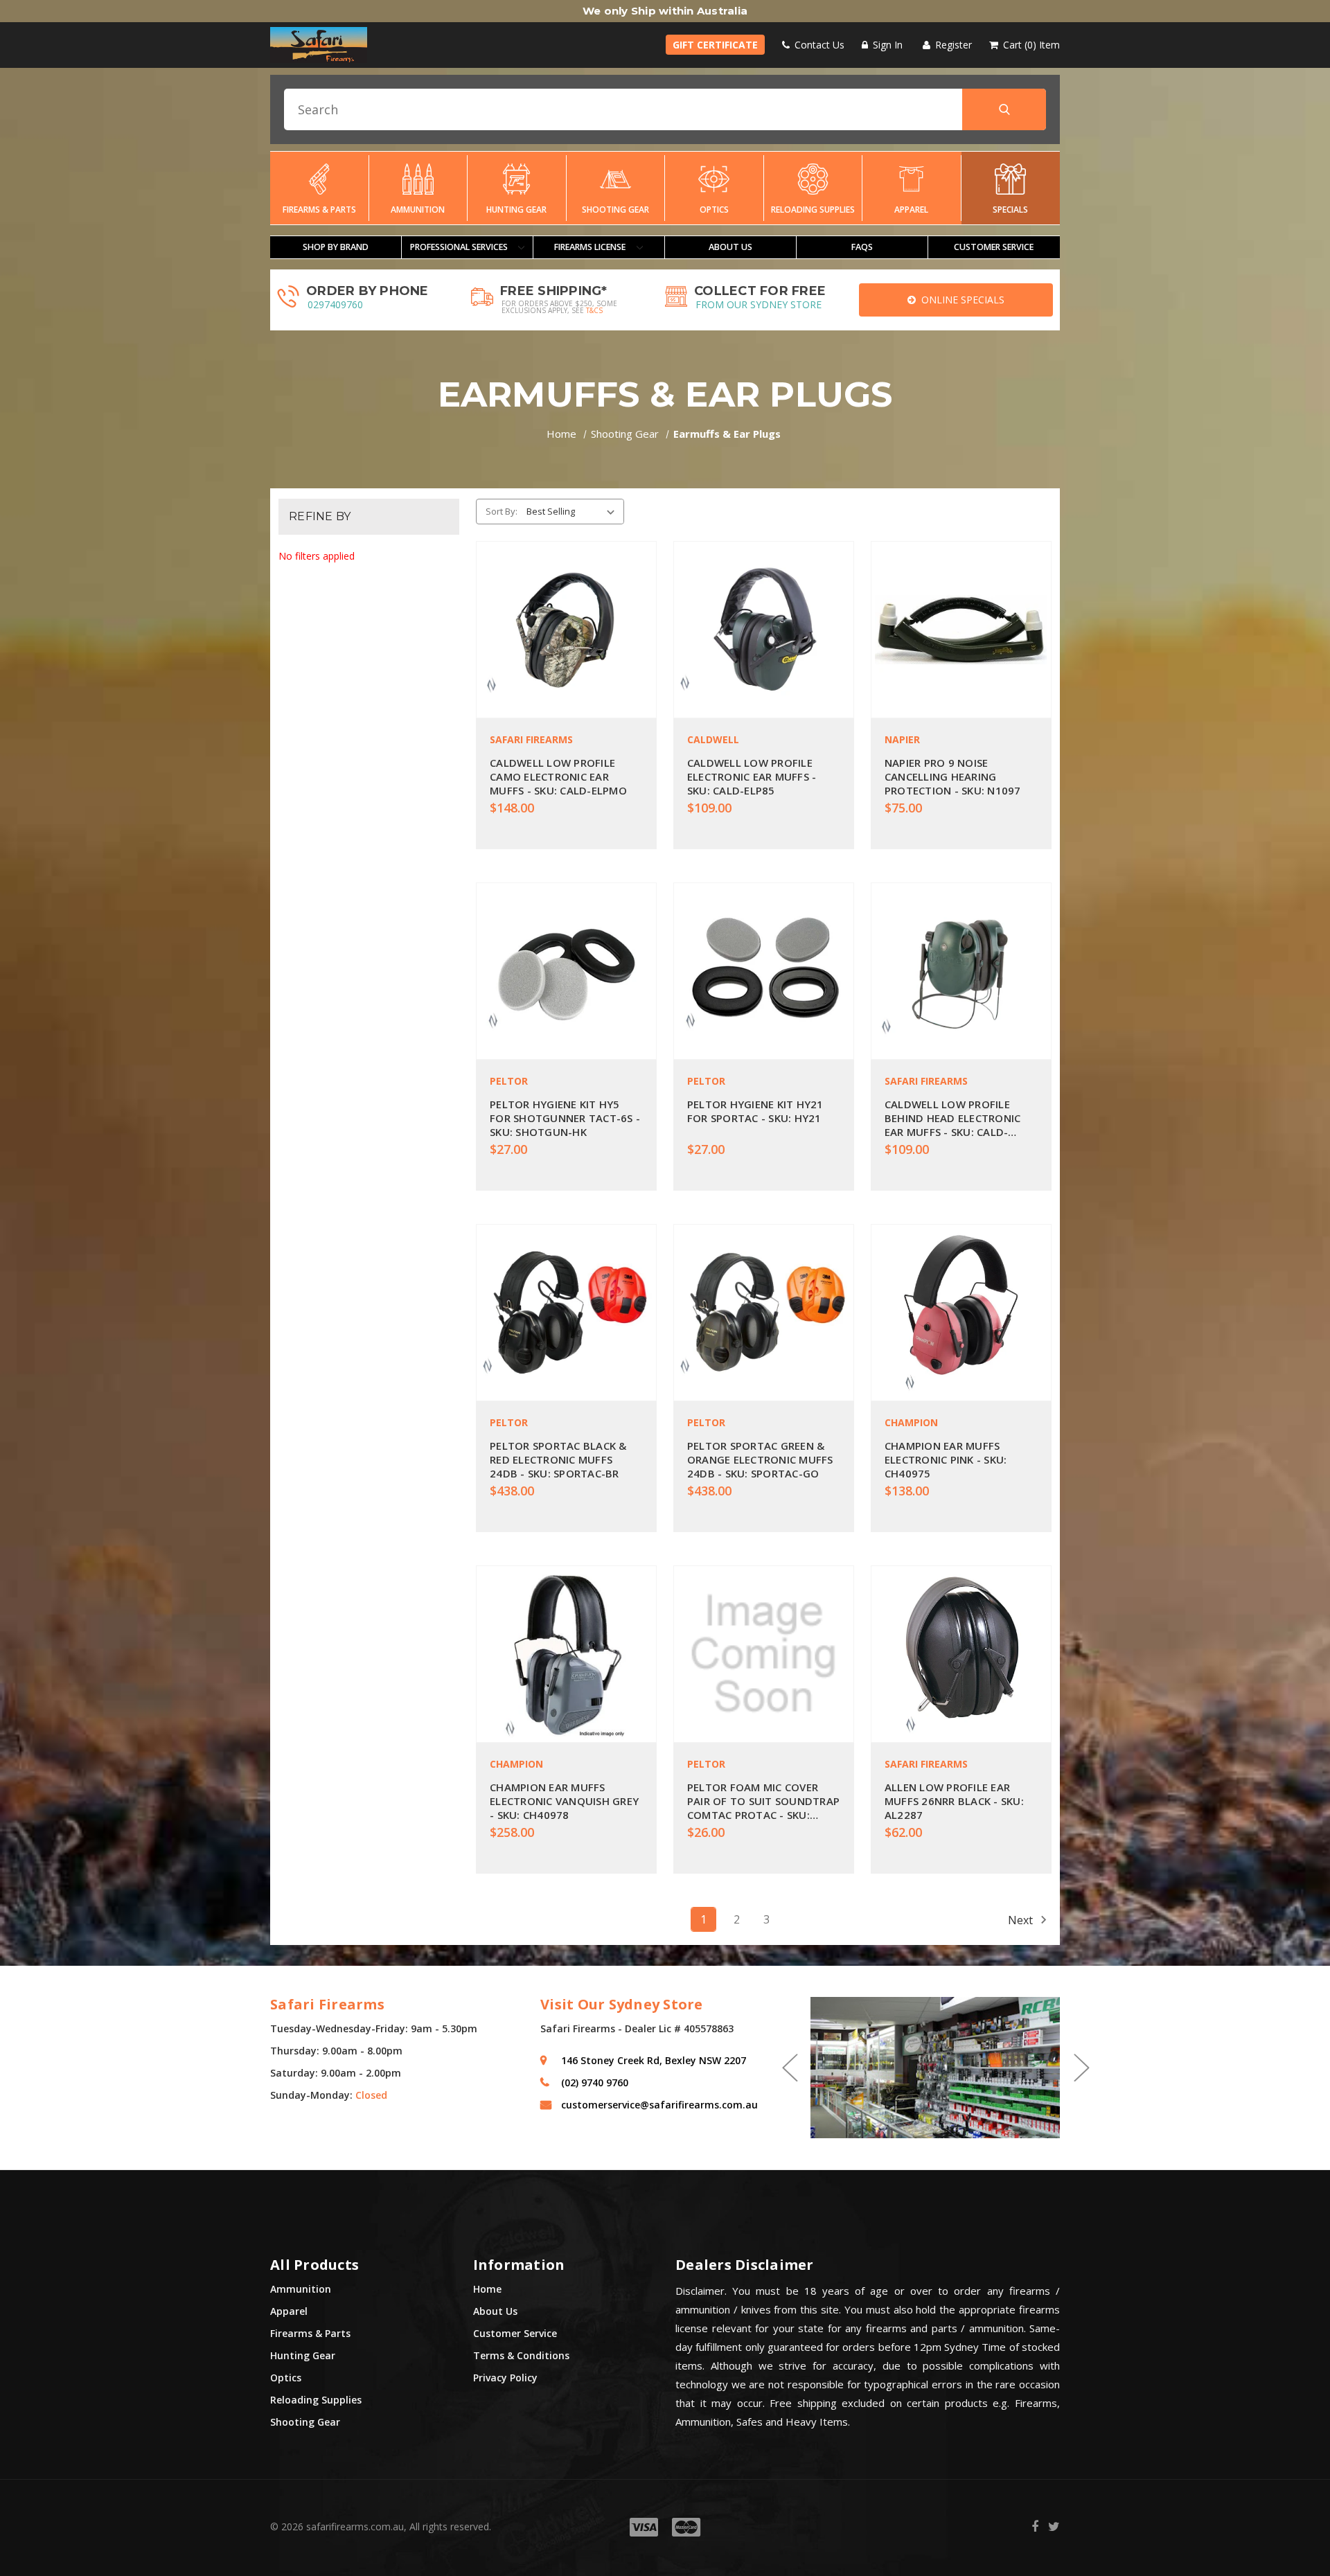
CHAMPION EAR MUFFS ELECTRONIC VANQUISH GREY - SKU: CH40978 (564, 1801)
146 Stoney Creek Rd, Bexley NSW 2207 (654, 2060)
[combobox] (665, 109)
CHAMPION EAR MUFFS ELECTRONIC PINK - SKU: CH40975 (946, 1459)
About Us (730, 247)
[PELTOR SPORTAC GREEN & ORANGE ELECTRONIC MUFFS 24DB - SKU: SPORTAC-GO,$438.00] (764, 1313)
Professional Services (460, 247)
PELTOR (509, 1081)
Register (952, 45)
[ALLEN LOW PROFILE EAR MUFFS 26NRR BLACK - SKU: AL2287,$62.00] (961, 1654)
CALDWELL (713, 739)
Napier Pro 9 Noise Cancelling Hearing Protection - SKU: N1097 (953, 776)
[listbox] (573, 511)
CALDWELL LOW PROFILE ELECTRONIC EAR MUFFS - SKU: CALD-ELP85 (752, 776)
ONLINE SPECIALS (960, 300)
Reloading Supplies (813, 210)
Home (487, 2289)
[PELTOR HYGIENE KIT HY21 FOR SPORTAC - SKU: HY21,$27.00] (764, 971)
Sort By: (502, 511)
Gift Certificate (715, 45)
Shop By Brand (336, 247)
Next (1022, 1919)
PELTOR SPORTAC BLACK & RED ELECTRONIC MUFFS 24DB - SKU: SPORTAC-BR (558, 1459)
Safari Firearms (531, 739)
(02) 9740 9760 (595, 2082)
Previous (789, 2068)
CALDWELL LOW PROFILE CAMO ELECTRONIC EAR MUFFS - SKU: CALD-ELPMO (558, 776)
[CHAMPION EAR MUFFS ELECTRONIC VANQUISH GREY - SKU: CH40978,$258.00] (566, 1654)
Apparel (911, 210)
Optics (714, 210)
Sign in (886, 45)
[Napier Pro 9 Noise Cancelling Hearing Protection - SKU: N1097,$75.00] (961, 630)
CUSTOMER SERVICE (994, 247)
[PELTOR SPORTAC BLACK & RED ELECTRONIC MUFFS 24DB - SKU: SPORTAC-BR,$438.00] (566, 1313)
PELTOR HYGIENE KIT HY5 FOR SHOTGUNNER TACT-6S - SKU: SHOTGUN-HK (565, 1118)
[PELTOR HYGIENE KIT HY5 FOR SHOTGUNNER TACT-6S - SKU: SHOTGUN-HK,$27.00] (566, 971)
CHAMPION (911, 1422)
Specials (1010, 210)
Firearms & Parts (319, 210)
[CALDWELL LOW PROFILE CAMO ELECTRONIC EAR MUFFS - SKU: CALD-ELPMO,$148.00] (566, 630)
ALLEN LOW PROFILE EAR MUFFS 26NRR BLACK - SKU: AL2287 (954, 1801)
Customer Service (515, 2333)
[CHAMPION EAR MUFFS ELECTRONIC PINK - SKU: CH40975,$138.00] (961, 1313)
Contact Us (818, 45)
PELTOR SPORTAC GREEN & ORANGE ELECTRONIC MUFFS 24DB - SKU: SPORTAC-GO (760, 1459)
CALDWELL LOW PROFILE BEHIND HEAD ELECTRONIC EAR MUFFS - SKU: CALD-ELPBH (953, 1118)
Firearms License (591, 247)
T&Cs (594, 310)
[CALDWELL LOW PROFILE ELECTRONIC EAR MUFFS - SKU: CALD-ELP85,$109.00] (764, 630)
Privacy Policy (505, 2378)
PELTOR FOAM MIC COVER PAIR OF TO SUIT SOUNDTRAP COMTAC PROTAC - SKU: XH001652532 (763, 1801)
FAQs (862, 247)
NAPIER (902, 739)
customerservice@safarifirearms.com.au (659, 2105)
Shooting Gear (615, 210)
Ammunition (418, 210)
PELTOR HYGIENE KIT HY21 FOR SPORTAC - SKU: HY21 (755, 1111)
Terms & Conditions (521, 2355)
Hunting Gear (516, 210)
